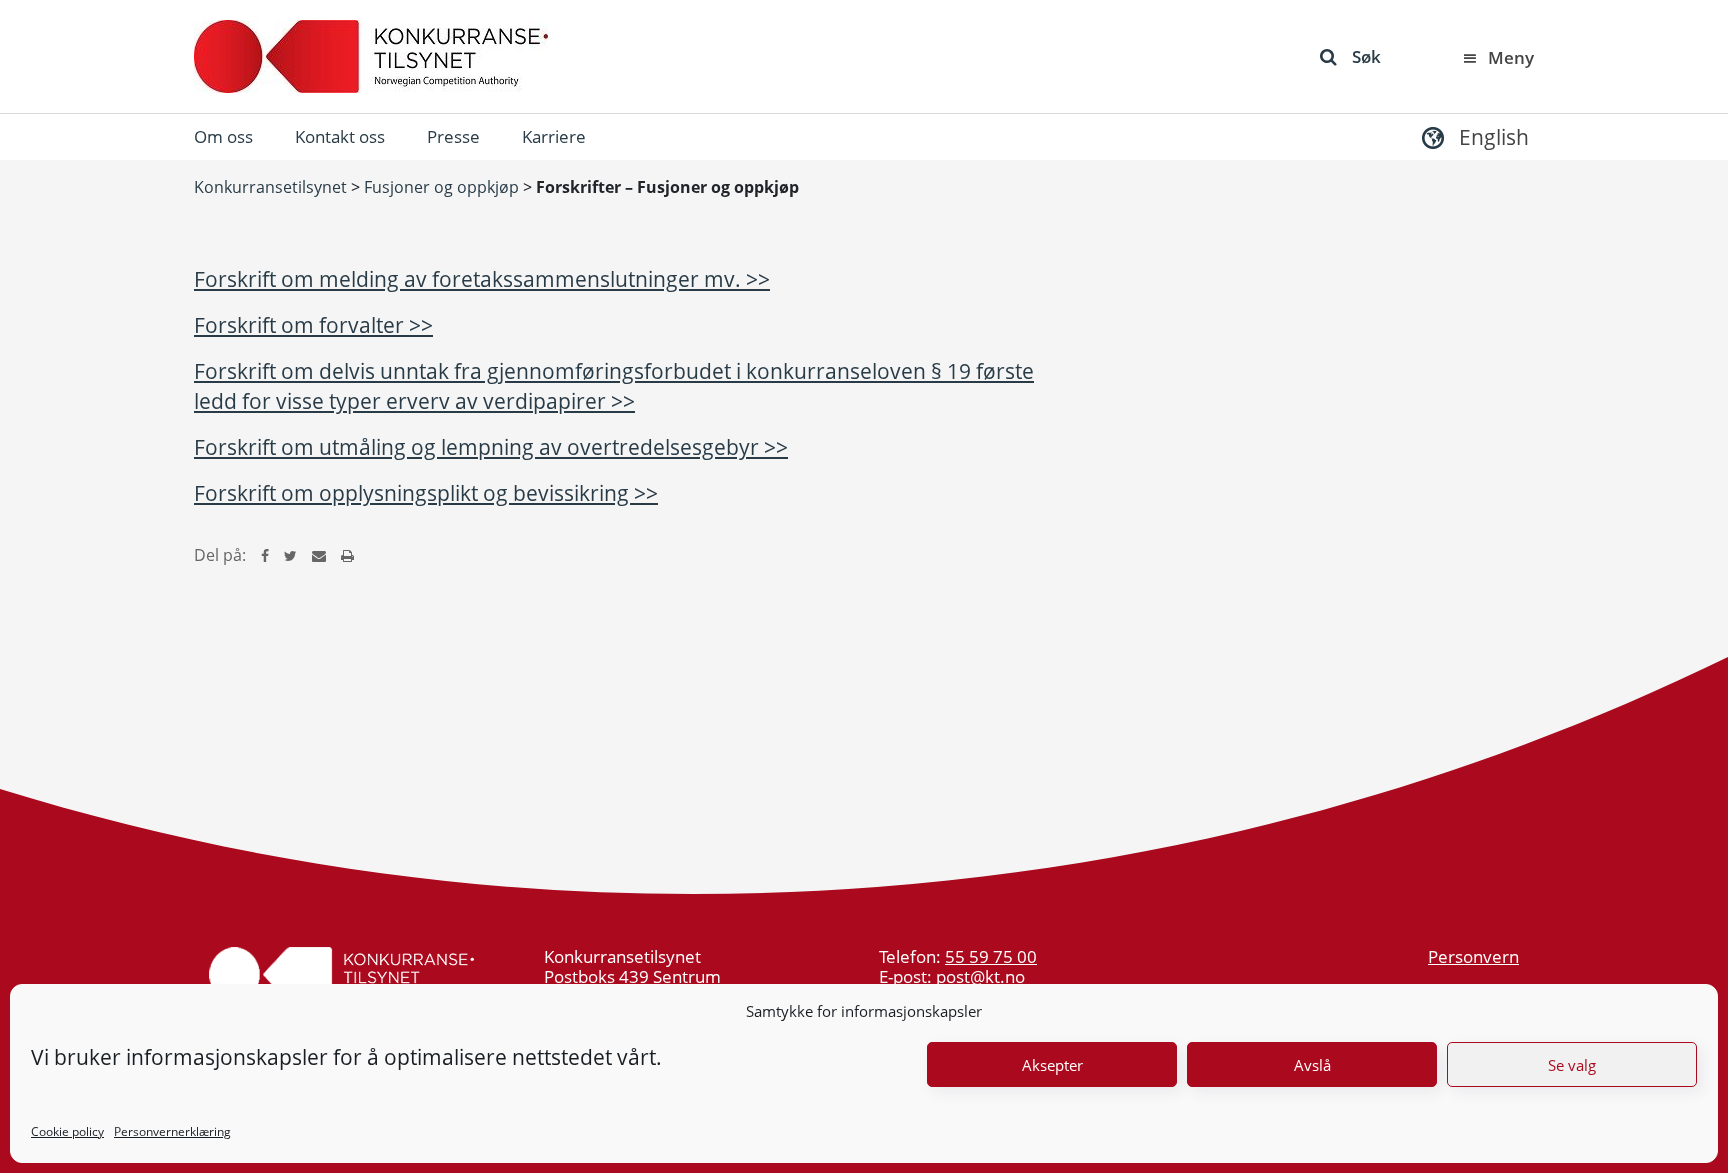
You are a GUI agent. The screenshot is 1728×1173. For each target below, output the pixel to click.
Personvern (1473, 956)
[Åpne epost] (319, 555)
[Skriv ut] (347, 555)
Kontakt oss (340, 136)
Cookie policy (67, 1131)
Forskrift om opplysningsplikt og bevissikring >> (426, 493)
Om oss (223, 136)
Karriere (554, 136)
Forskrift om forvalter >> (313, 325)
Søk (1366, 56)
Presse (453, 136)
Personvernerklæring (172, 1131)
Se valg (1572, 1065)
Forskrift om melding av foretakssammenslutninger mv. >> (482, 279)
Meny (1511, 57)
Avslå (1312, 1065)
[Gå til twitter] (290, 555)
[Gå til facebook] (265, 555)
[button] (1473, 136)
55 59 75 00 (991, 956)
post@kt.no (980, 976)
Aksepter (1052, 1065)
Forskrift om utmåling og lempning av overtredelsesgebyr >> (491, 447)
